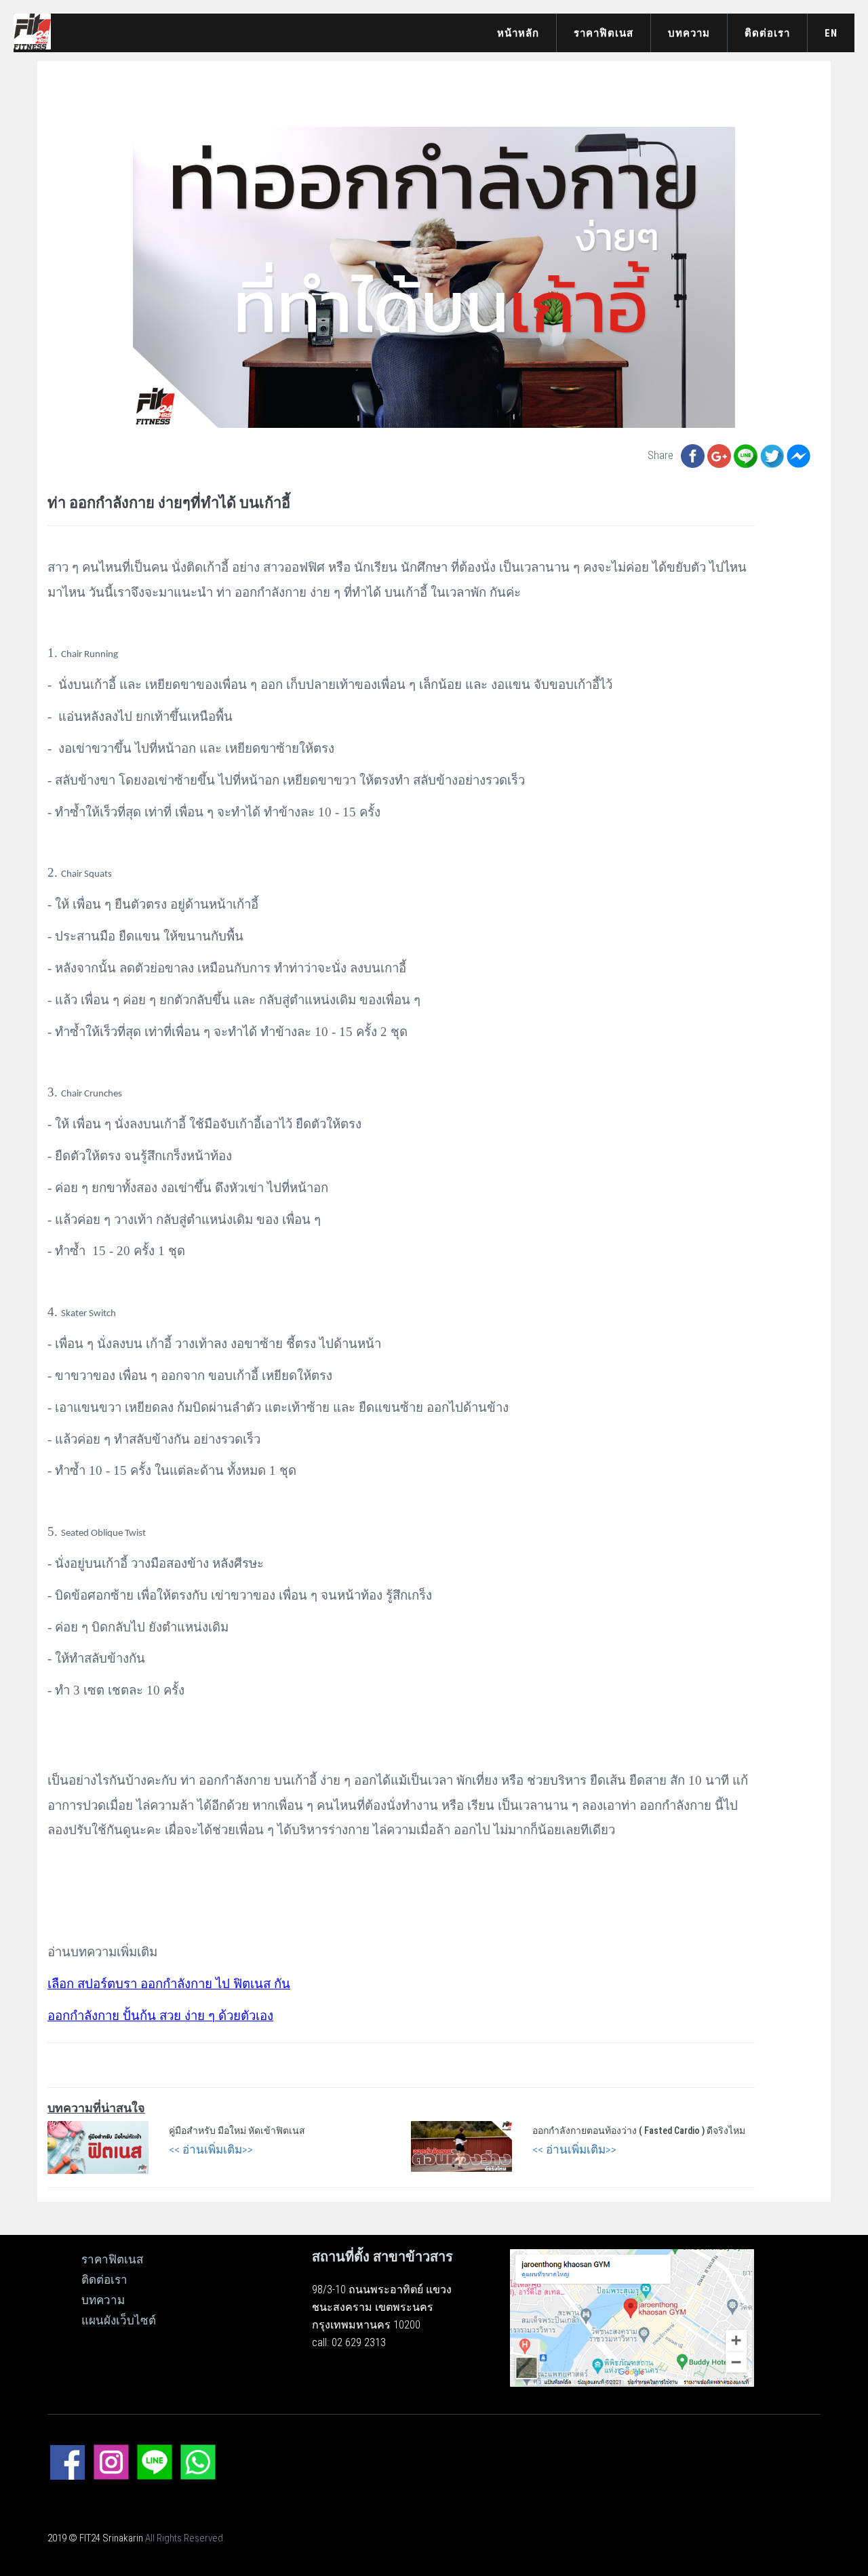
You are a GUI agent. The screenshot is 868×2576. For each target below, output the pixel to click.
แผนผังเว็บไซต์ (119, 2320)
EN (831, 33)
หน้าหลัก (518, 33)
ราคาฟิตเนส (604, 33)
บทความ (689, 33)
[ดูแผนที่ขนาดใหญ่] (632, 2317)
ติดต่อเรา (767, 33)
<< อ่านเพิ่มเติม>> (211, 2149)
